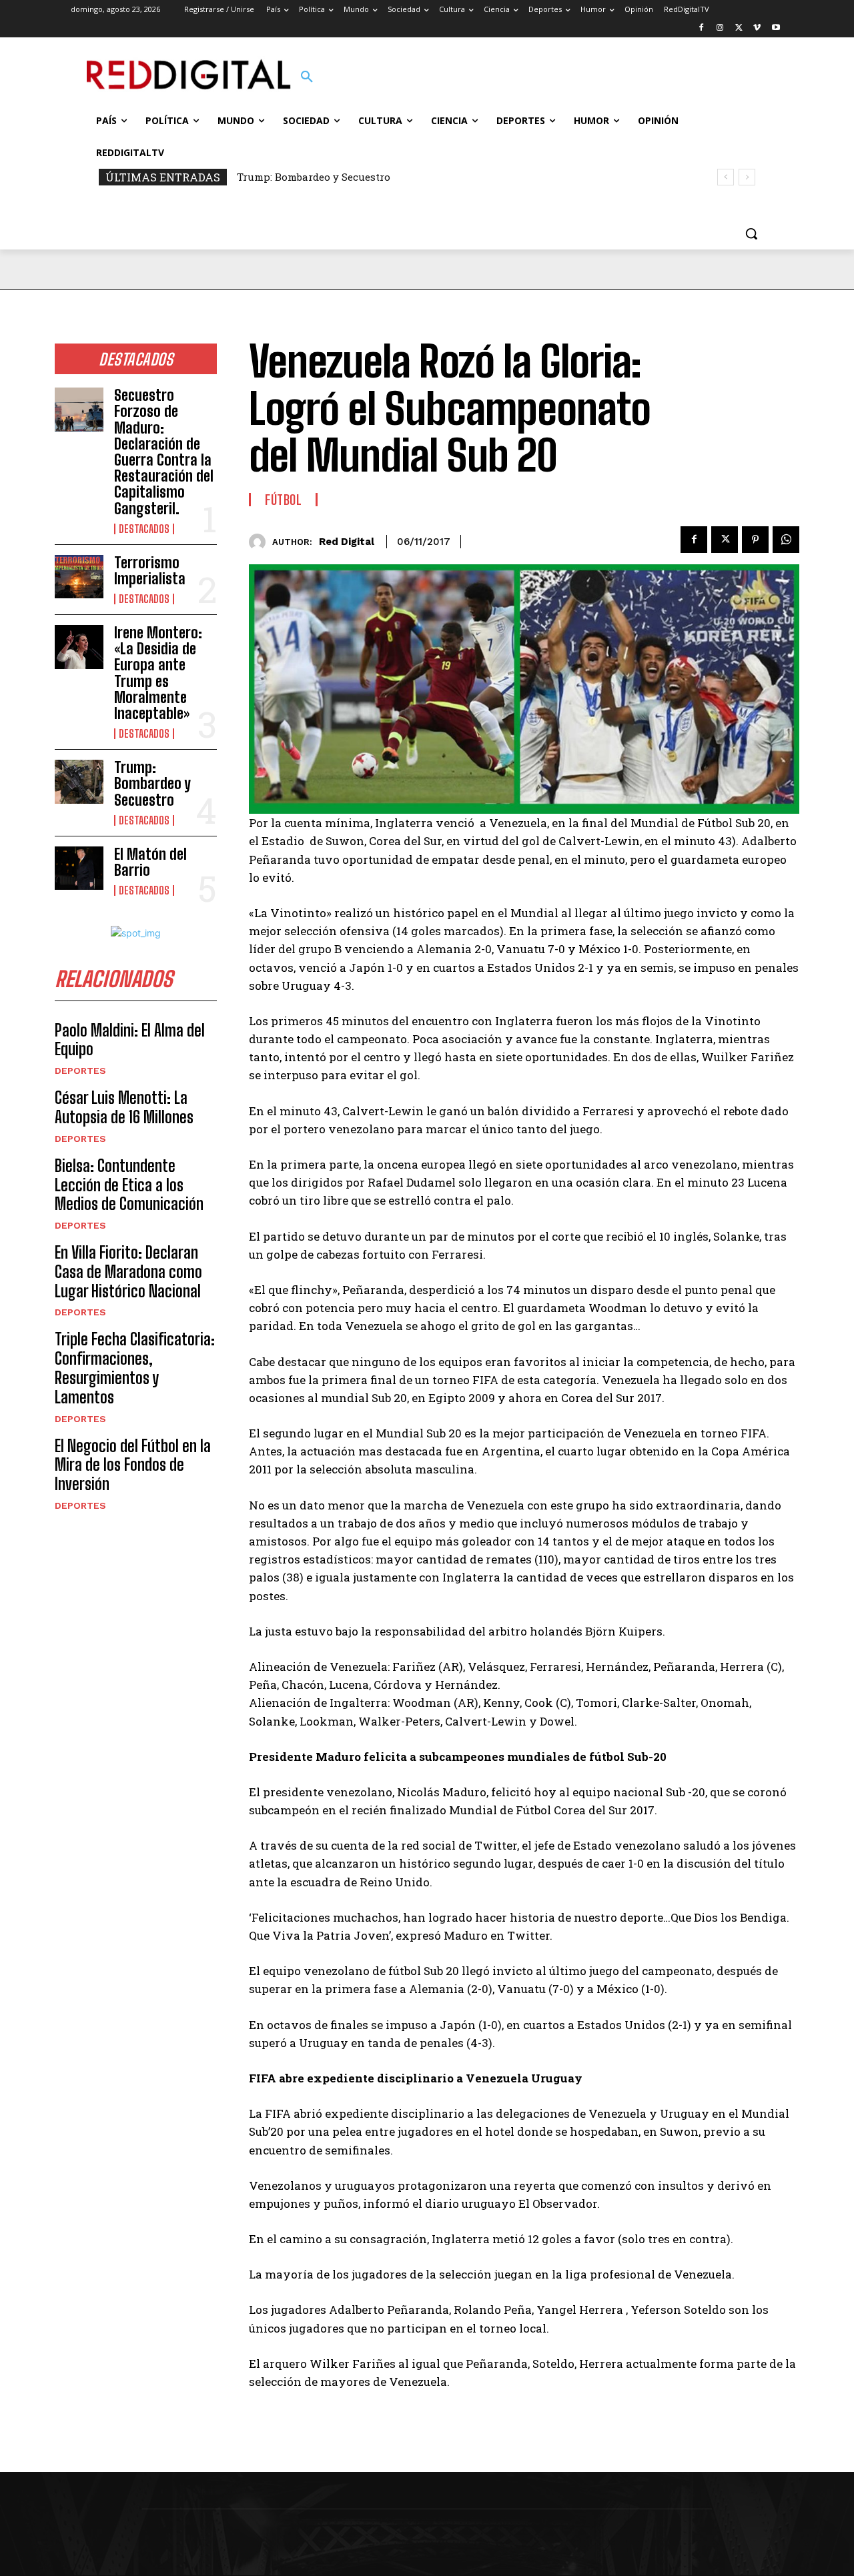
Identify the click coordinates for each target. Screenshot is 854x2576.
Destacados (144, 529)
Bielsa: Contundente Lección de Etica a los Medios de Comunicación (129, 1185)
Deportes (80, 1071)
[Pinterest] (755, 540)
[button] (307, 77)
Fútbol (283, 500)
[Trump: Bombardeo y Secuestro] (79, 782)
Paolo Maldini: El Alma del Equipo (130, 1040)
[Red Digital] (261, 542)
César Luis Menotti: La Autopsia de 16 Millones (124, 1107)
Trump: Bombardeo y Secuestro (314, 177)
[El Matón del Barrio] (79, 868)
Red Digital (347, 542)
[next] (747, 177)
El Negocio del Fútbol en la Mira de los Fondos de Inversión (133, 1465)
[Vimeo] (757, 28)
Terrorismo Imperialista (150, 571)
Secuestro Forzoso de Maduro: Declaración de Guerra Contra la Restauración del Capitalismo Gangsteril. (164, 452)
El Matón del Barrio (150, 862)
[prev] (726, 177)
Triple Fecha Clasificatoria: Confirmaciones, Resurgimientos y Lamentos (135, 1368)
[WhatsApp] (786, 540)
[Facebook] (702, 28)
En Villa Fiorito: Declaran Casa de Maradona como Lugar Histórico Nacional (128, 1272)
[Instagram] (720, 28)
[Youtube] (776, 28)
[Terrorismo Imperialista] (79, 577)
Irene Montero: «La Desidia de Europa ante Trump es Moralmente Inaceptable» (158, 673)
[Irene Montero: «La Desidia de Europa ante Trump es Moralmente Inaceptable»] (79, 647)
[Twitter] (739, 28)
